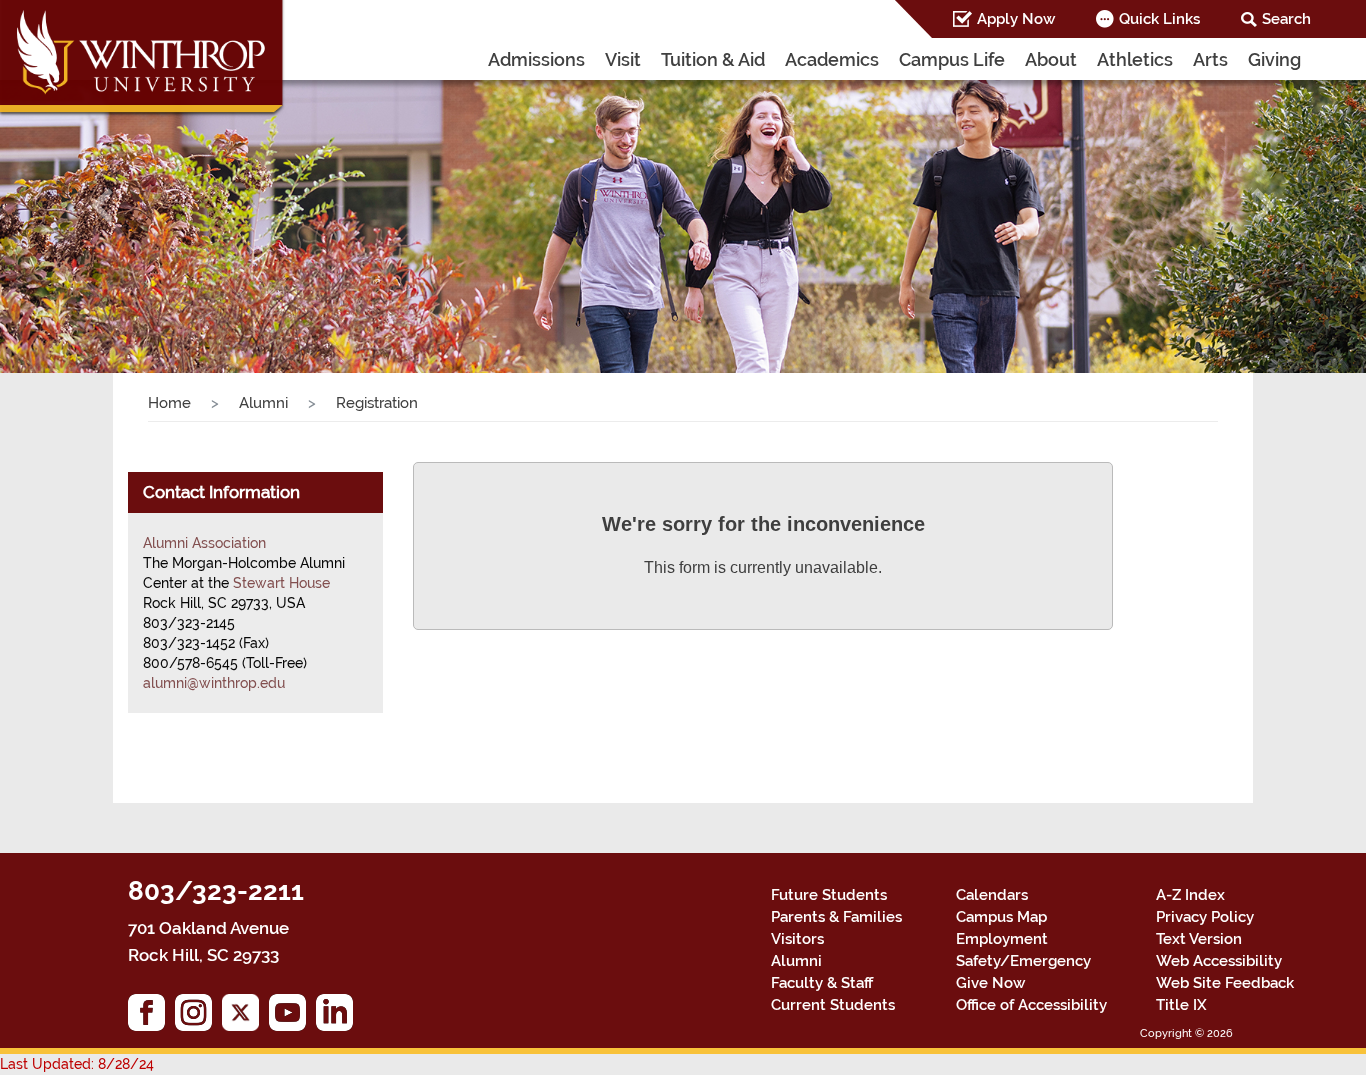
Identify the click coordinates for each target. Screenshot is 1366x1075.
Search (1286, 19)
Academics (832, 59)
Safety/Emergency (1023, 961)
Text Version (1199, 939)
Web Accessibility (1219, 961)
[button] (102, 205)
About (1051, 59)
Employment (1002, 939)
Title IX (1181, 1005)
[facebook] (151, 1017)
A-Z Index (1190, 895)
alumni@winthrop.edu (214, 683)
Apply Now (1016, 19)
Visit (623, 59)
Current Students (833, 1005)
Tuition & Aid (713, 59)
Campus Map (1001, 917)
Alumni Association (204, 543)
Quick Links (1159, 19)
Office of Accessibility (1031, 1005)
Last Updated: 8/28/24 (77, 1064)
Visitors (797, 939)
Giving (1274, 59)
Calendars (992, 895)
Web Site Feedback (1225, 983)
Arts (1210, 59)
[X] (245, 1017)
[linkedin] (339, 1017)
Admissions (536, 59)
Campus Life (952, 59)
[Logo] (143, 60)
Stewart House (281, 583)
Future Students (829, 895)
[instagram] (198, 1017)
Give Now (990, 983)
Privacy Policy (1205, 917)
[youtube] (292, 1017)
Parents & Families (836, 917)
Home (169, 403)
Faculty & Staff (822, 983)
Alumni (263, 403)
